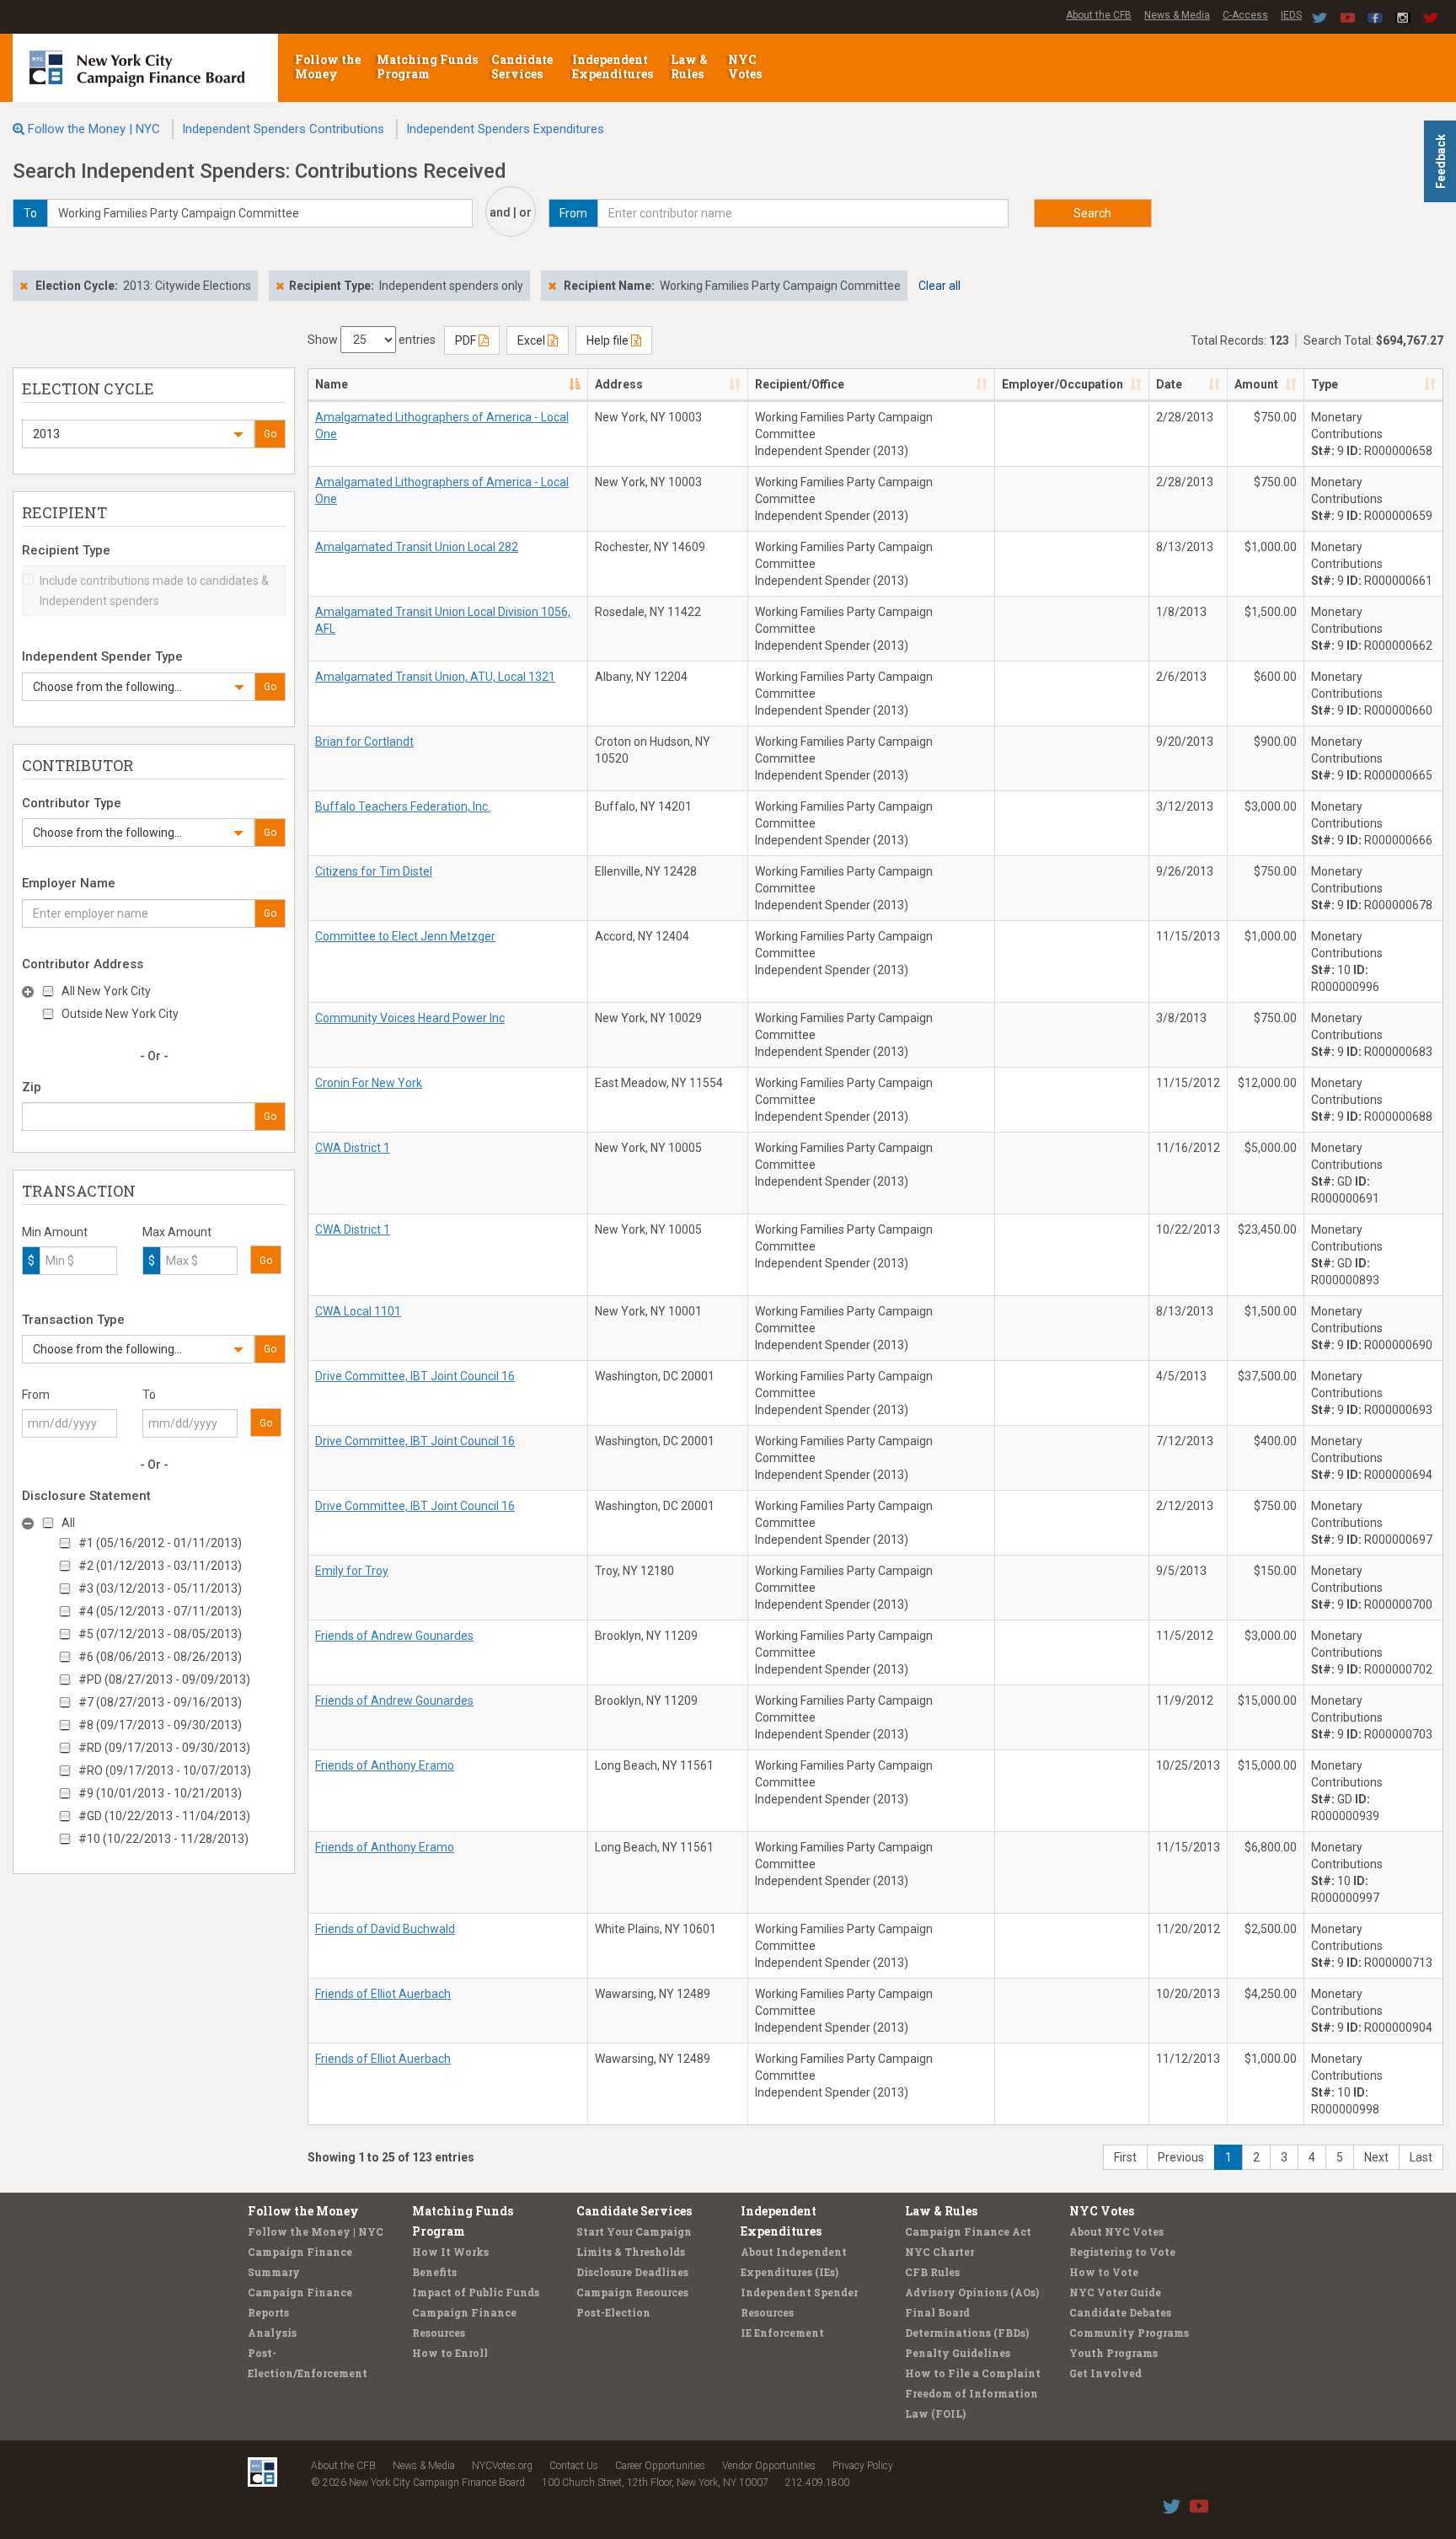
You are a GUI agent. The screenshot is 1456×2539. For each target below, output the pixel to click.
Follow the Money (328, 67)
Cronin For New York (369, 1083)
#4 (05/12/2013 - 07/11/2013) (160, 1611)
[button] (138, 434)
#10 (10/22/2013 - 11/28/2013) (163, 1839)
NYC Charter (939, 2252)
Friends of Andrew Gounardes (394, 1636)
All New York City (106, 991)
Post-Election (613, 2312)
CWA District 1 (353, 1148)
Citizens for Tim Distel (374, 871)
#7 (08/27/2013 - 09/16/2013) (160, 1702)
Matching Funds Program (427, 67)
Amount (1256, 384)
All (68, 1523)
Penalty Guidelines (958, 2353)
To (149, 1395)
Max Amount (177, 1232)
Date (1169, 384)
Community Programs (1129, 2333)
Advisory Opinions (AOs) (972, 2292)
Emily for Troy (352, 1571)
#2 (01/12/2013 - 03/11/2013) (160, 1566)
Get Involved (1105, 2373)
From (36, 1395)
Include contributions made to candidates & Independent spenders (154, 591)
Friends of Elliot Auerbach (383, 1994)
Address (619, 384)
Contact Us (574, 2466)
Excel (533, 340)
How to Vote (1104, 2272)
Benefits (434, 2272)
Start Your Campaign (634, 2231)
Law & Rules (689, 67)
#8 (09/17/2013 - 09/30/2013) (160, 1725)
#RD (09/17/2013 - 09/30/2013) (164, 1748)
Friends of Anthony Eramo (385, 1765)
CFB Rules (932, 2272)
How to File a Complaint (973, 2373)
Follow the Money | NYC (94, 129)
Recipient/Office (800, 384)
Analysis (272, 2333)
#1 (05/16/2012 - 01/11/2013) (160, 1543)
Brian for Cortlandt (364, 742)
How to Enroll (450, 2353)
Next (1376, 2157)
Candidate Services (522, 67)
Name (332, 384)
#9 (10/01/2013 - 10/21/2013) (160, 1793)
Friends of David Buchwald (385, 1929)
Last (1421, 2157)
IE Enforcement (782, 2333)
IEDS (1291, 15)
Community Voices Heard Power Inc (410, 1018)
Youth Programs (1113, 2353)
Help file (609, 340)
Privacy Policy (863, 2466)
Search (1092, 213)
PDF (467, 340)
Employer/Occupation (1063, 384)
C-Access (1245, 15)
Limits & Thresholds (631, 2252)
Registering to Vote (1122, 2252)
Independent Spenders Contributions (283, 129)
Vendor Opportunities (769, 2466)
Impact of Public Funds (476, 2292)
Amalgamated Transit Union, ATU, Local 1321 (435, 677)
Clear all (939, 286)
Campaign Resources (632, 2292)
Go (270, 434)
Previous (1181, 2157)
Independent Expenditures (614, 67)
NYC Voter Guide (1115, 2292)
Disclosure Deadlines (632, 2272)
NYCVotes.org (502, 2466)
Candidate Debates (1120, 2312)
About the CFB (1099, 15)
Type (1325, 384)
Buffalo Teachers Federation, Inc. (403, 806)
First (1125, 2157)
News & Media (1177, 15)
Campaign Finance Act (968, 2231)
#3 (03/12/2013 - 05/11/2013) (160, 1588)
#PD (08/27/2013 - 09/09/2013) (164, 1679)
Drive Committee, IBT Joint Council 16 (415, 1376)
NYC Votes (746, 67)
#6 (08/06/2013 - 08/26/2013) (160, 1657)
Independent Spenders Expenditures (505, 129)
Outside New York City (120, 1014)
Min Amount (55, 1232)
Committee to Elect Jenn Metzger (405, 936)
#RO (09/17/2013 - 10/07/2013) (165, 1770)
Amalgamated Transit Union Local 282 (417, 547)
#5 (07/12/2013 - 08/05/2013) (160, 1634)
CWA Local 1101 (358, 1311)
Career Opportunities (660, 2466)
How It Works (450, 2252)
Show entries (372, 340)
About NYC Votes (1116, 2231)
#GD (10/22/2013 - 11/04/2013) (164, 1816)
